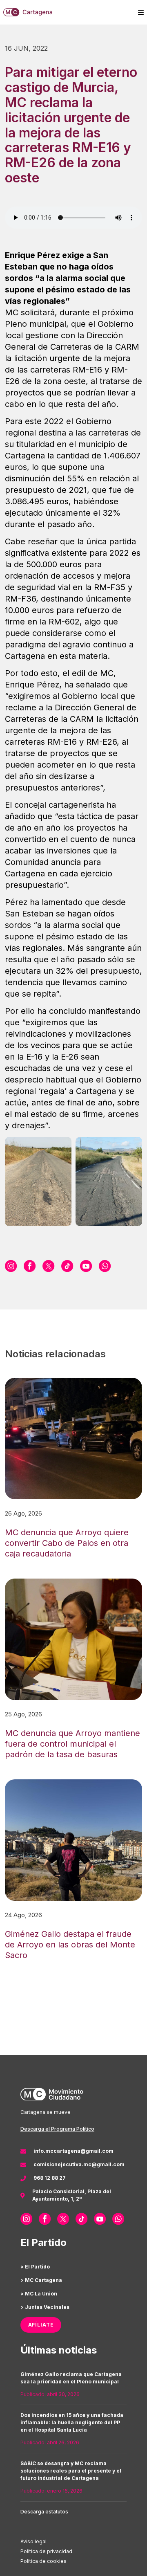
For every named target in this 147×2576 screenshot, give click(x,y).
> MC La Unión (39, 2294)
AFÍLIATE (41, 2325)
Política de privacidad (46, 2551)
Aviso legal (33, 2541)
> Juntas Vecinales (45, 2307)
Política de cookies (43, 2561)
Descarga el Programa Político (57, 2129)
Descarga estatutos (44, 2512)
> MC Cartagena (41, 2280)
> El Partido (35, 2267)
